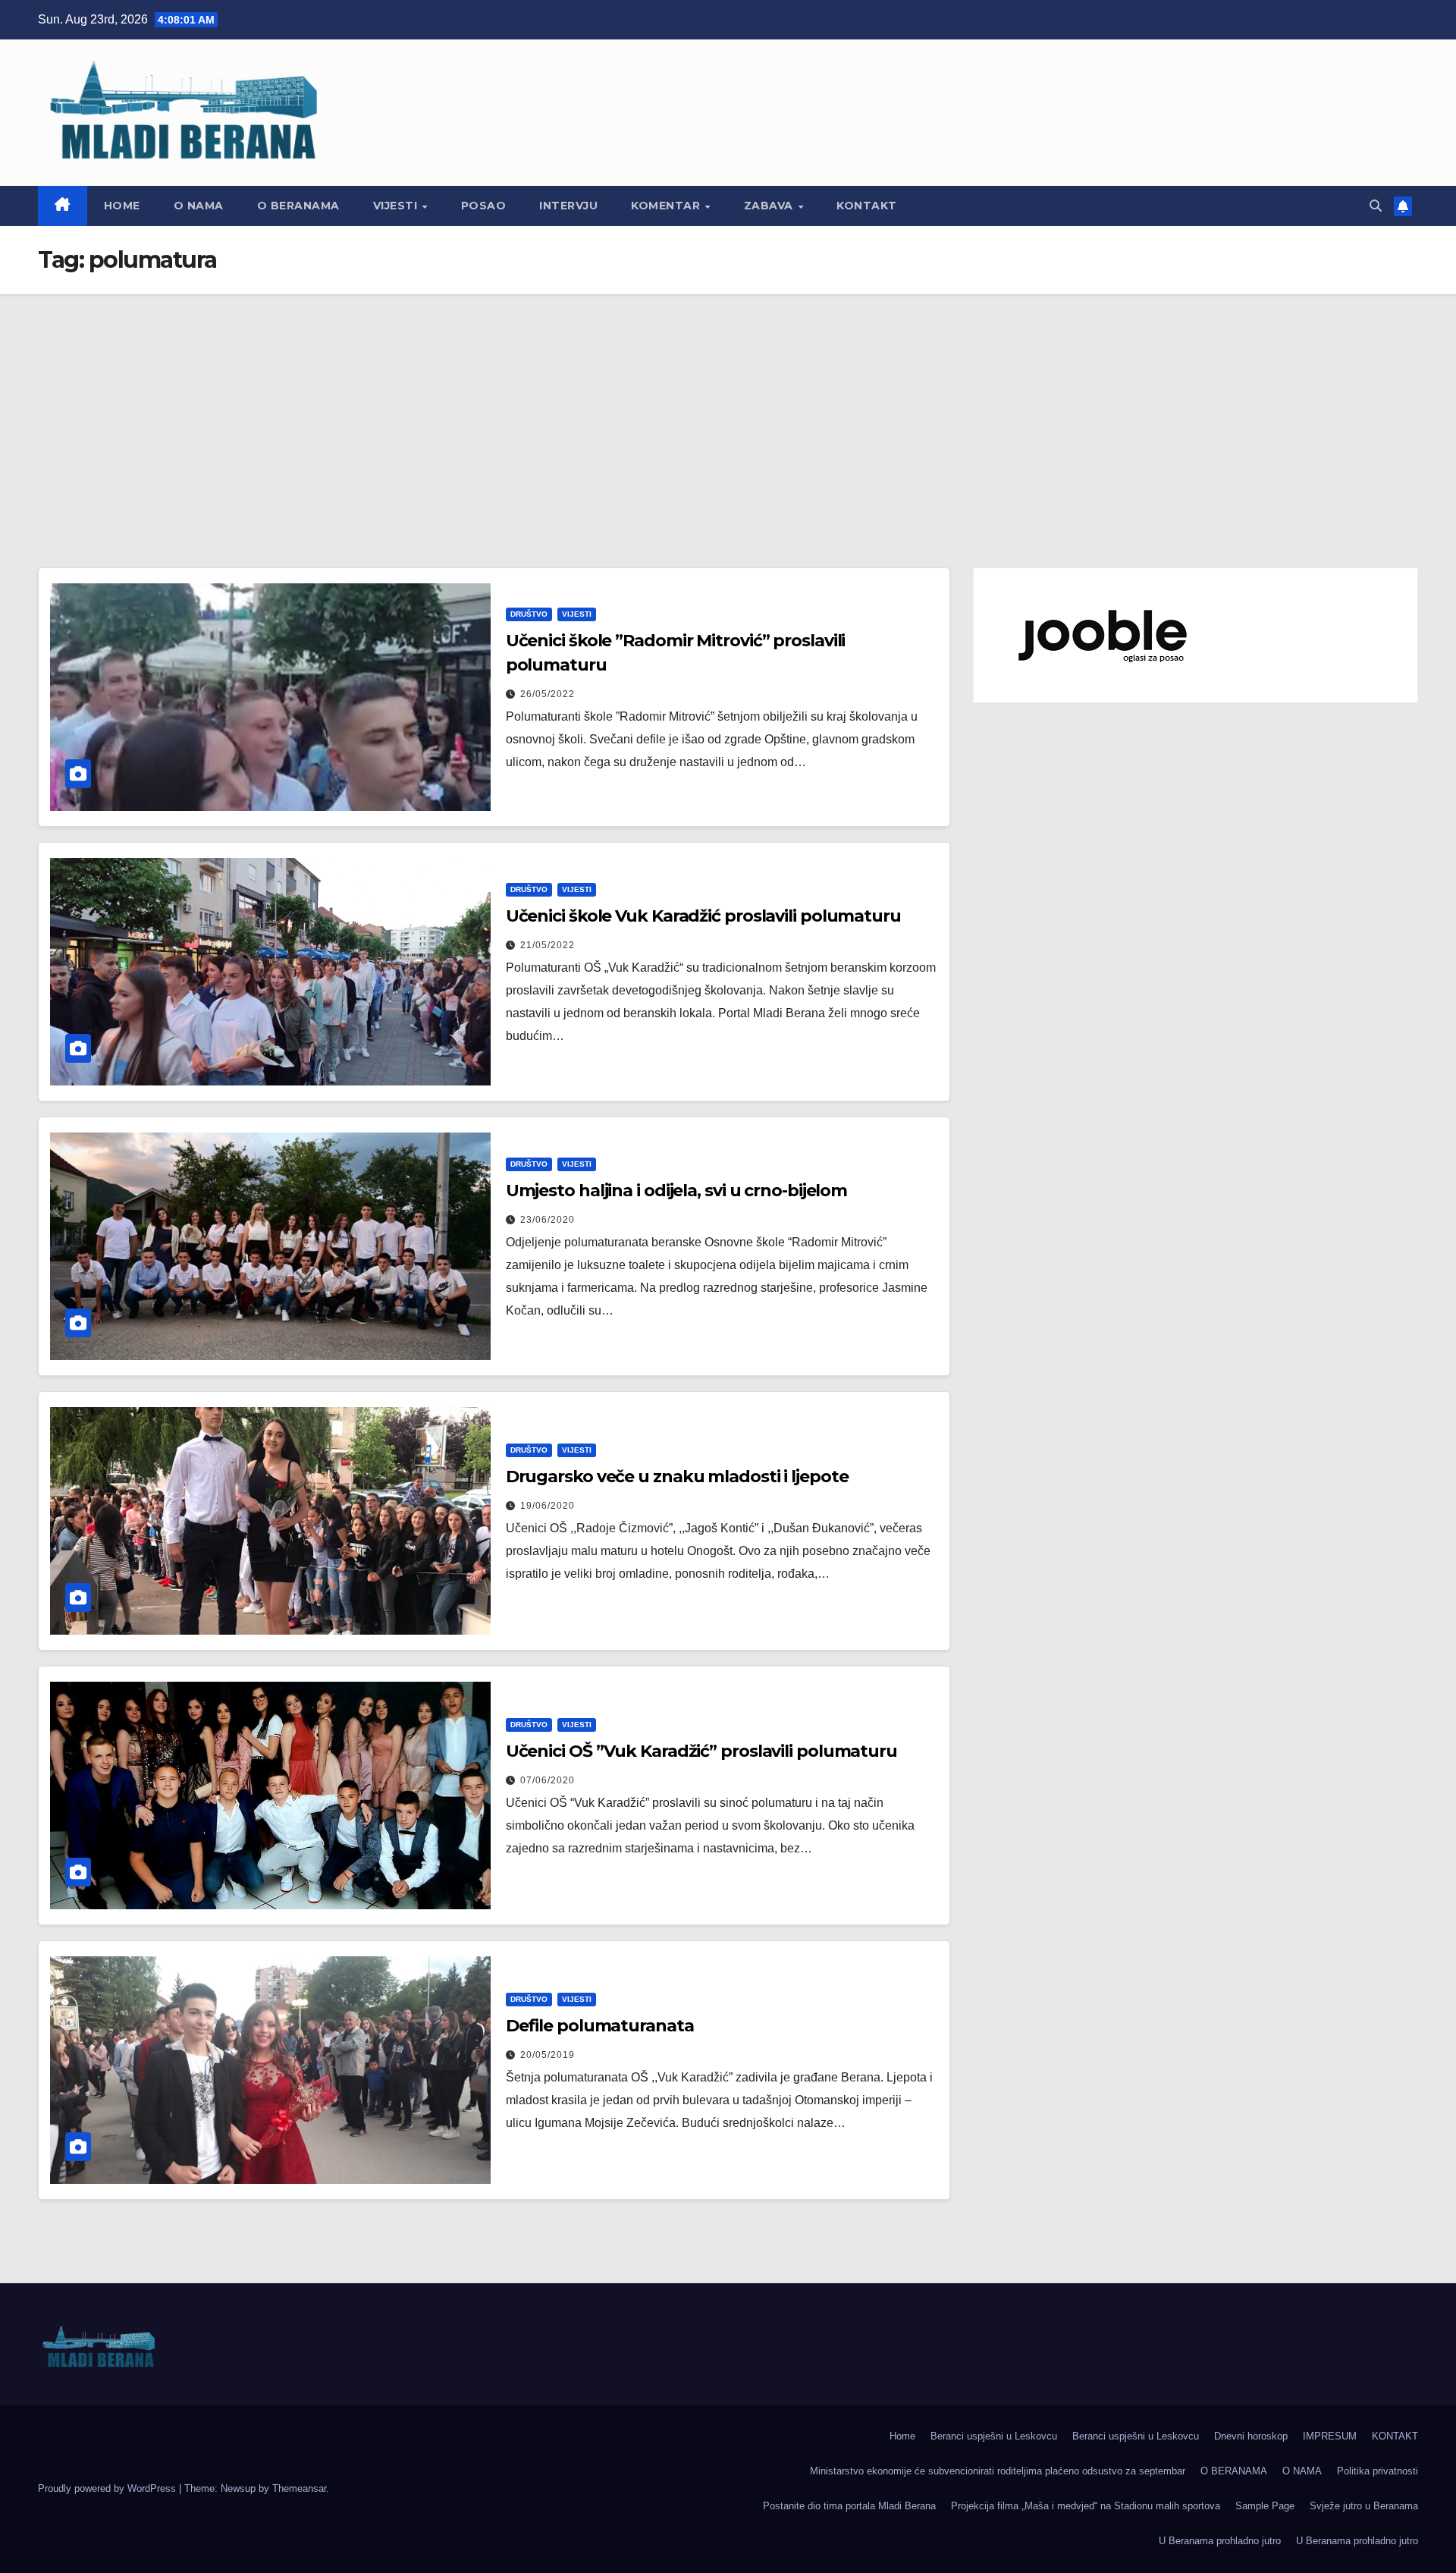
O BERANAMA (298, 206)
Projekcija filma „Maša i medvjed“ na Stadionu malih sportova (1086, 2506)
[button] (1376, 206)
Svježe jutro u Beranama (1364, 2506)
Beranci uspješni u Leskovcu (994, 2436)
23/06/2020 (548, 1220)
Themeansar (299, 2488)
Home (122, 206)
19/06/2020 (548, 1506)
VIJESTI (397, 206)
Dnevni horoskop (1251, 2436)
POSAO (484, 206)
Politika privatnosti (1378, 2471)
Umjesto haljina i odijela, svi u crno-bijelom (677, 1191)
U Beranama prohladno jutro (1220, 2541)
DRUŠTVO (529, 614)
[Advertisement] (728, 408)
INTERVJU (568, 206)
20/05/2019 (548, 2055)
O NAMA (199, 206)
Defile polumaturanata (600, 2026)
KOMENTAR (667, 206)
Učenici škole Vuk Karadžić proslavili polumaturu (703, 916)
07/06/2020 (548, 1780)
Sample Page (1265, 2506)
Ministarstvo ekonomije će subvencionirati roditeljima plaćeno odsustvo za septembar (998, 2471)
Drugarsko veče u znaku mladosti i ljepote (677, 1477)
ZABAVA (770, 206)
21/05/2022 (548, 945)
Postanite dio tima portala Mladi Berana (849, 2506)
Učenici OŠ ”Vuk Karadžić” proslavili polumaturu (701, 1751)
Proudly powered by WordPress (108, 2488)
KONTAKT (867, 206)
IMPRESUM (1330, 2436)
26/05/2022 (548, 694)
